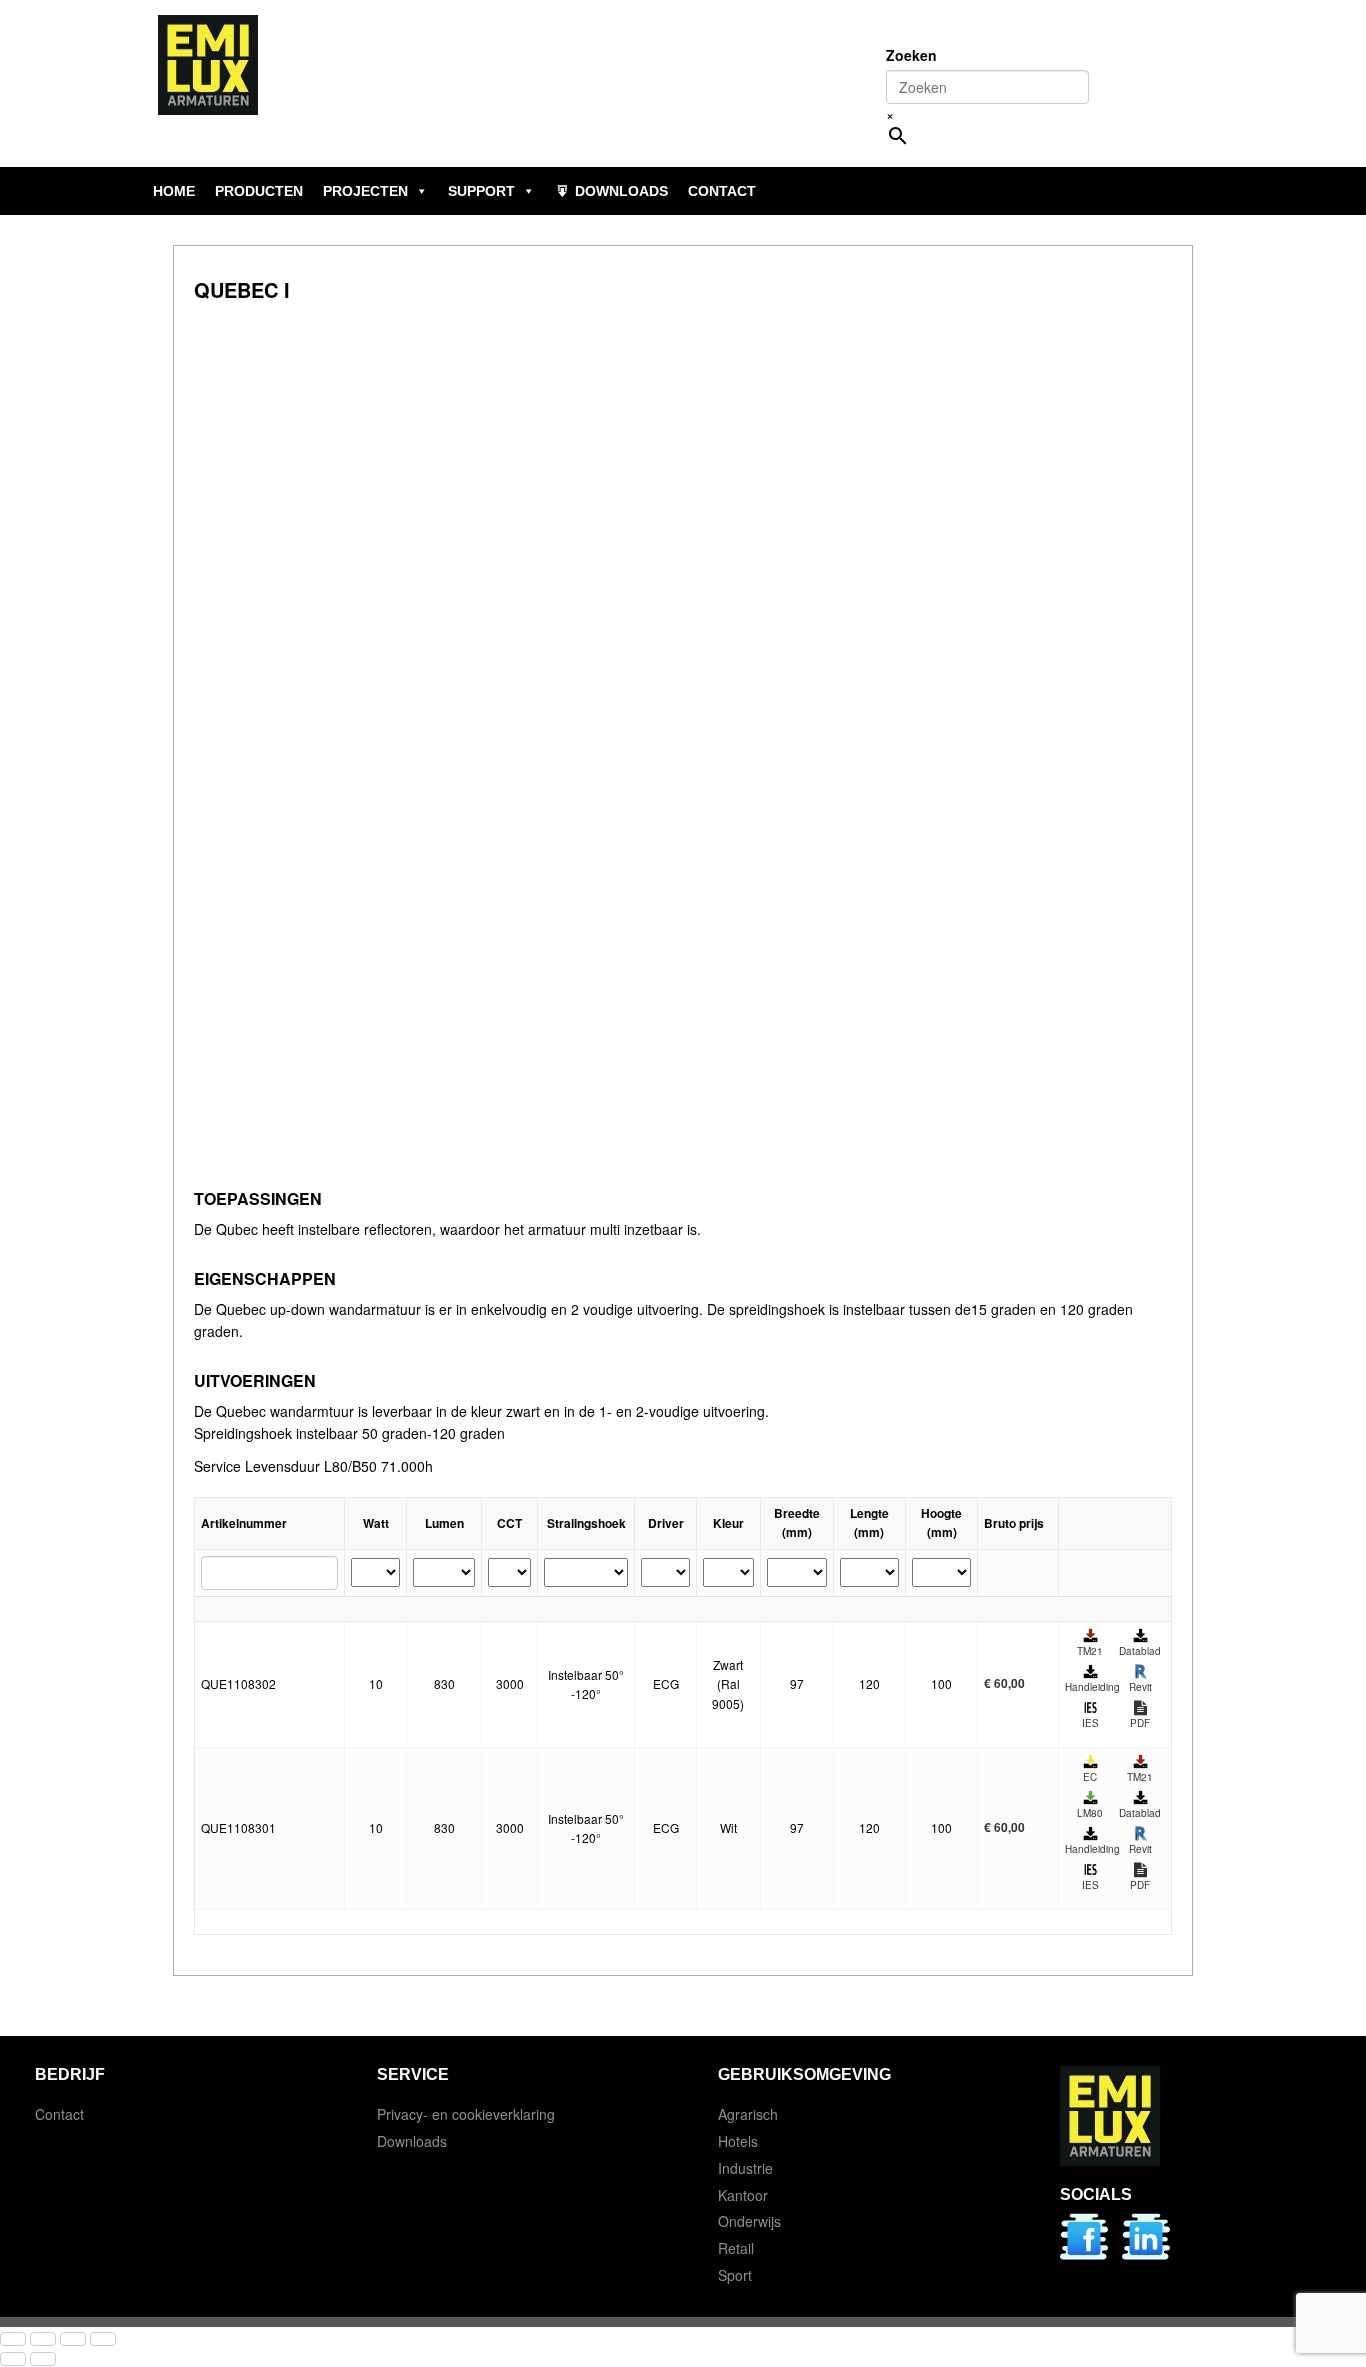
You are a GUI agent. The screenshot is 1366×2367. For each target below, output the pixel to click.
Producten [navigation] (259, 191)
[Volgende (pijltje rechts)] (43, 2359)
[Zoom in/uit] (13, 2339)
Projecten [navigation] (365, 191)
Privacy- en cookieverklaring (466, 2114)
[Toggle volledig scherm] (43, 2339)
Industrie (745, 2168)
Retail (736, 2248)
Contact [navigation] (722, 191)
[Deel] (73, 2339)
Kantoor (743, 2195)
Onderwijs (749, 2221)
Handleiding (1090, 1687)
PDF (1140, 1723)
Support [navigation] (481, 191)
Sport (735, 2275)
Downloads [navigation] (621, 191)
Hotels (738, 2141)
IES (1090, 1723)
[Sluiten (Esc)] (103, 2339)
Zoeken (911, 55)
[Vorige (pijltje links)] (13, 2359)
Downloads (412, 2141)
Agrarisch (748, 2114)
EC (1090, 1777)
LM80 (1090, 1813)
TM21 (1090, 1651)
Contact (59, 2114)
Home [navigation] (174, 191)
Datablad (1140, 1651)
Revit (1140, 1687)
